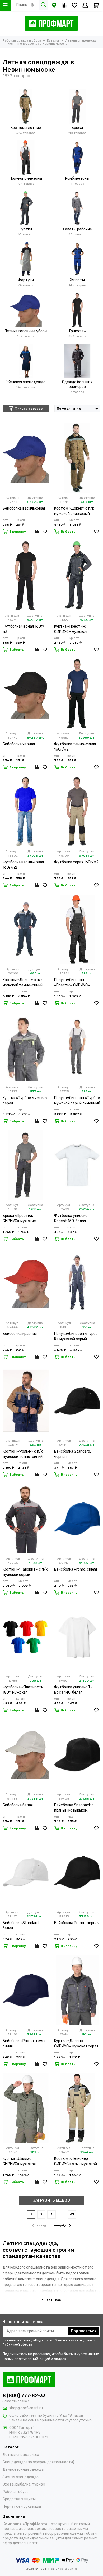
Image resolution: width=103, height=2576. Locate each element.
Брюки (77, 128)
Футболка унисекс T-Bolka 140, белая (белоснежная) (73, 1690)
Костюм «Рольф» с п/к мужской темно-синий (23, 1454)
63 (72, 2214)
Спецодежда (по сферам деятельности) (38, 2462)
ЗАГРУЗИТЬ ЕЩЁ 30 (51, 2200)
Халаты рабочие (77, 229)
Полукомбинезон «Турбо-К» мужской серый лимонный (77, 1337)
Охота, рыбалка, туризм (24, 2484)
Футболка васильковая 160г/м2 (23, 865)
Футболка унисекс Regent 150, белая (71, 1218)
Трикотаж (77, 331)
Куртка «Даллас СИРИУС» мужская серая (76, 2044)
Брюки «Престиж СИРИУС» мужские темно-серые (19, 1219)
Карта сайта (67, 2569)
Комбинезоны (77, 178)
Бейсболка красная (20, 1334)
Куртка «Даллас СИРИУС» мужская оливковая (19, 2162)
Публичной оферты (18, 2344)
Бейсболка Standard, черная (72, 1454)
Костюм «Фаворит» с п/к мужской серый (25, 1572)
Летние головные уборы (26, 331)
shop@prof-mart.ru (26, 2408)
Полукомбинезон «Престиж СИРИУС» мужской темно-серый (74, 983)
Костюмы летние (26, 128)
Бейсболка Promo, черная (77, 1923)
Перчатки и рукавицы (22, 2507)
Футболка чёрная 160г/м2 (24, 629)
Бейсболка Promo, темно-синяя (25, 2044)
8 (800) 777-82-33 (24, 2396)
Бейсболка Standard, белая (21, 1926)
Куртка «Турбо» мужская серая (25, 1101)
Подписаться (84, 2331)
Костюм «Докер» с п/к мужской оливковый (74, 511)
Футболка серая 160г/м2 (76, 862)
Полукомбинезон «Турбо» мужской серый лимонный (77, 1101)
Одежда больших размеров (77, 384)
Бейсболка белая (18, 1805)
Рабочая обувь (16, 2492)
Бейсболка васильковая (24, 508)
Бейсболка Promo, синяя (76, 1569)
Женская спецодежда (26, 382)
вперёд (60, 2225)
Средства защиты (19, 2499)
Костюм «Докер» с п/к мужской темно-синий (23, 983)
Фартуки (26, 280)
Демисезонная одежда (23, 2470)
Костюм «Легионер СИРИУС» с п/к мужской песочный (76, 2162)
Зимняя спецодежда (21, 2477)
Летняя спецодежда (21, 2455)
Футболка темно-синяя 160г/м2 (75, 747)
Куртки (26, 229)
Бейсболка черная (19, 744)
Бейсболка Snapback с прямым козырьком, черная (74, 1808)
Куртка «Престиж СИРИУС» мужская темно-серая (71, 629)
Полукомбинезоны (26, 178)
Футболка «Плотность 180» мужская (23, 1690)
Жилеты (77, 280)
